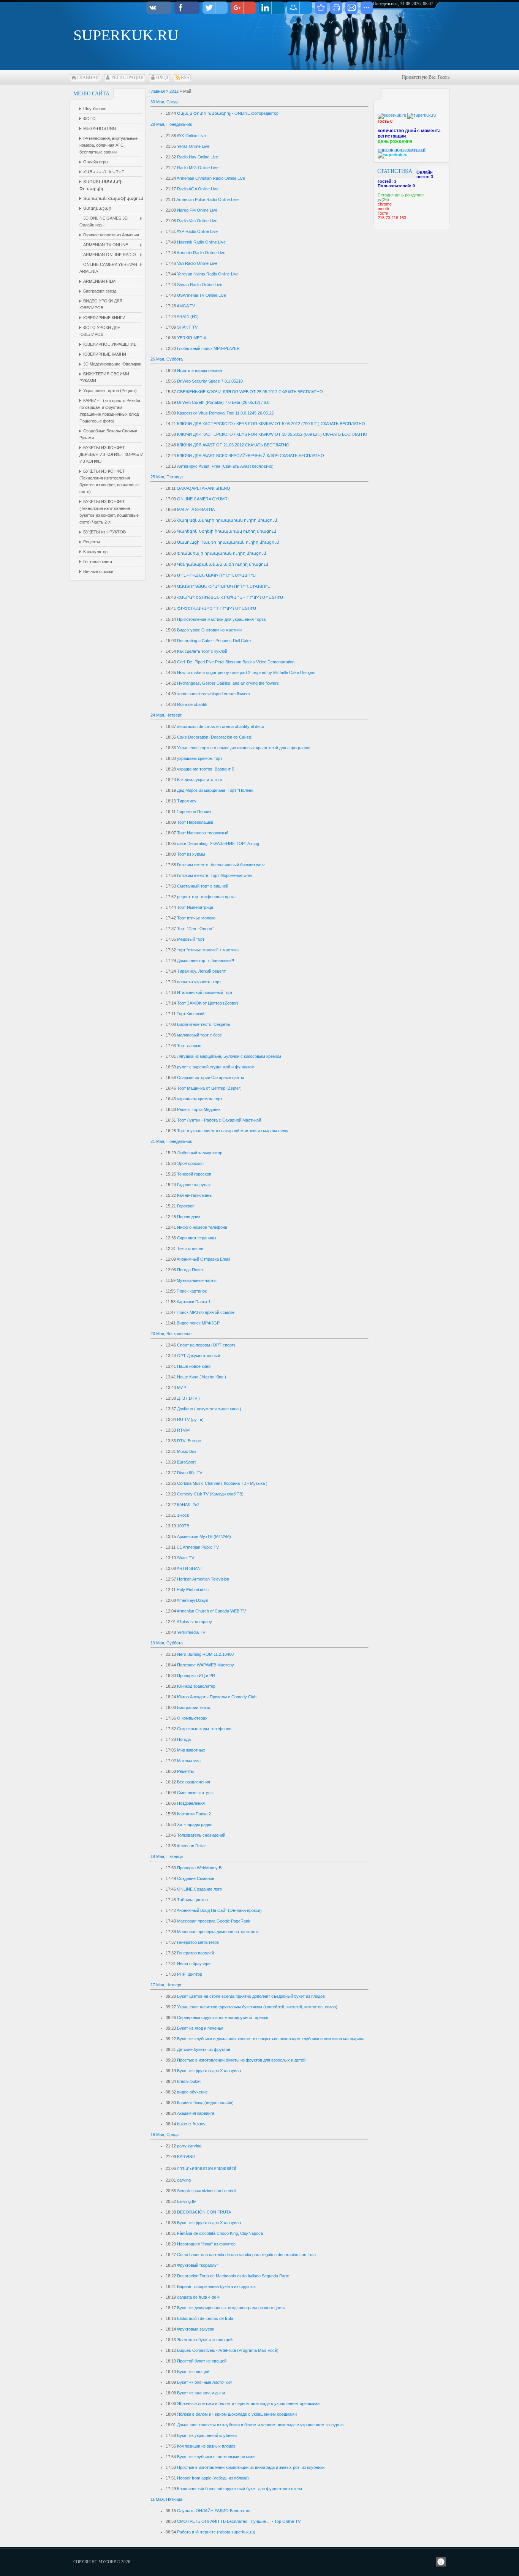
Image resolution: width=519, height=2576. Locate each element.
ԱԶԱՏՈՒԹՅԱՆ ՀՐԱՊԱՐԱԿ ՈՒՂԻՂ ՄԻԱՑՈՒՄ (224, 586)
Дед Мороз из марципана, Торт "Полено (215, 790)
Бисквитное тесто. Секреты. (204, 1024)
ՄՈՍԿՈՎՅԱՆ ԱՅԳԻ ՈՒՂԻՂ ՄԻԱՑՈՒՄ (217, 575)
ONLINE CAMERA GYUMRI (203, 499)
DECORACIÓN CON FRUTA (204, 2212)
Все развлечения (194, 1782)
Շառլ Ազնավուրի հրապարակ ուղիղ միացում (227, 520)
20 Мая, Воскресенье (171, 1334)
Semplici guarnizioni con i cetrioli (206, 2191)
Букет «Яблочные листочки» (205, 2382)
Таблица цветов (192, 1900)
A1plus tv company (194, 1622)
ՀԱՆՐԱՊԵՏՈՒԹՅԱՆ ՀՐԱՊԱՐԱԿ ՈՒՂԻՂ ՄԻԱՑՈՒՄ (230, 597)
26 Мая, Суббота (167, 359)
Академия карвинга (196, 2113)
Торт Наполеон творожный (203, 833)
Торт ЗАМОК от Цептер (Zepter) (208, 1003)
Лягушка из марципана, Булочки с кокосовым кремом (229, 1056)
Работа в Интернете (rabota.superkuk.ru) (216, 2532)
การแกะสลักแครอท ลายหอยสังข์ (207, 2168)
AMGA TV (186, 306)
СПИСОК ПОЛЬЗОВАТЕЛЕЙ (402, 150)
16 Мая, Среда (165, 2135)
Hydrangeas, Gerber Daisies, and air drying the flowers (228, 683)
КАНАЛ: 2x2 (188, 1505)
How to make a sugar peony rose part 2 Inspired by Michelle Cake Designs (246, 672)
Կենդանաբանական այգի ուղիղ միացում (223, 564)
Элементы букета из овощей (205, 2340)
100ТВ (183, 1526)
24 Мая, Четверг (166, 715)
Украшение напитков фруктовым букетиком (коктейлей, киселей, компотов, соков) (257, 2007)
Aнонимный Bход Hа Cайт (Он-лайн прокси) (219, 1910)
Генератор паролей (195, 1953)
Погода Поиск (190, 1270)
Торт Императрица (195, 907)
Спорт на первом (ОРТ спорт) (206, 1345)
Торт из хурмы (191, 854)
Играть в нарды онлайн (199, 370)
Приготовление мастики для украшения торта (221, 619)
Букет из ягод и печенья (200, 2028)
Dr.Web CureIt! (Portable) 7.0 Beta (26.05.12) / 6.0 (223, 402)
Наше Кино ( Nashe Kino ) (202, 1377)
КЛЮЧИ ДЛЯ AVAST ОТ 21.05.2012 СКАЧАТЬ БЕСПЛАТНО (233, 445)
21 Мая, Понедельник (171, 1141)
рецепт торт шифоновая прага (206, 897)
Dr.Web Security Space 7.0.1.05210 (210, 381)
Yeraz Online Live (193, 146)
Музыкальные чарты (197, 1280)
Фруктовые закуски (196, 2329)
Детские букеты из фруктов (204, 2049)
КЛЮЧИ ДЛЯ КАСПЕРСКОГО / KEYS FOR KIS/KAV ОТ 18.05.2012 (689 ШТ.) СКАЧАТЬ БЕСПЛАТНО (272, 434)
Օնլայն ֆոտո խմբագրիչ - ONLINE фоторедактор (228, 113)
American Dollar (191, 1846)
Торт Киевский (191, 1014)
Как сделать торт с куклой (202, 651)
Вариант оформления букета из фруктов (216, 2286)
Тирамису (187, 801)
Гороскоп (186, 1206)
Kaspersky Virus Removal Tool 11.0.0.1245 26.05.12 (225, 413)
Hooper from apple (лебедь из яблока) (213, 2478)
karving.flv (187, 2201)
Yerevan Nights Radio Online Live (208, 274)
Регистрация (127, 78)
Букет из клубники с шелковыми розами (216, 2457)
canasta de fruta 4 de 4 (198, 2297)
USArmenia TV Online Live (202, 295)
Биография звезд (194, 1707)
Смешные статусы (195, 1793)
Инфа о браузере (194, 1964)
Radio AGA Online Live (198, 189)
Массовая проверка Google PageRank (214, 1921)
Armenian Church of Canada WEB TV (211, 1611)
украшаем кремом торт (200, 758)
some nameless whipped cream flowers (214, 694)
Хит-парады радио (195, 1824)
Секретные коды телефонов (204, 1729)
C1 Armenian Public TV (198, 1547)
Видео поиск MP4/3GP (198, 1323)
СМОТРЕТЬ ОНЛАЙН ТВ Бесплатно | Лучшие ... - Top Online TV (239, 2521)
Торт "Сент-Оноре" (195, 929)
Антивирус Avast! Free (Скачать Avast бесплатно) (225, 466)
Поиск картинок (192, 1291)
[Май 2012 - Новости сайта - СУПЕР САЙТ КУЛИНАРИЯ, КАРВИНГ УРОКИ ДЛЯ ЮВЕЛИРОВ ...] (321, 8)
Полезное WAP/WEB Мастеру (206, 1665)
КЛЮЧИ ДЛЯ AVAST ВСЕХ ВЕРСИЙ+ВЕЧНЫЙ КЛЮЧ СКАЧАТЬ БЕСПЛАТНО (251, 456)
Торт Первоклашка (195, 822)
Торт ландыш (190, 1046)
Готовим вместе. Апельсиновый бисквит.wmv (221, 865)
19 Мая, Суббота (167, 1643)
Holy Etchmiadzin (193, 1590)
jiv (380, 199)
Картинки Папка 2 (194, 1814)
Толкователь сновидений (201, 1835)
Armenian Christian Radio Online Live (211, 178)
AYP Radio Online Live (197, 231)
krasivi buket (189, 2081)
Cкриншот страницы (197, 1238)
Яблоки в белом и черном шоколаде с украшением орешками (237, 2414)
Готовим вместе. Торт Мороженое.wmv (215, 875)
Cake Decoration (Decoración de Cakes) (215, 737)
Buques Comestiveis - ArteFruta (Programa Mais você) (228, 2350)
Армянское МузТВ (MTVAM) (204, 1536)
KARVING (186, 2157)
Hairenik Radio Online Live (201, 242)
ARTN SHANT (190, 1568)
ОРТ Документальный (199, 1356)
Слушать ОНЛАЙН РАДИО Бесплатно (214, 2511)
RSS (185, 78)
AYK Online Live (191, 136)
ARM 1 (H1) (188, 316)
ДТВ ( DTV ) (188, 1398)
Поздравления (191, 1803)
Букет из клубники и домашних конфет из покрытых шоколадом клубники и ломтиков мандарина (271, 2039)
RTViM (183, 1430)
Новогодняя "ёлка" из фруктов (206, 2244)
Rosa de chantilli (192, 704)
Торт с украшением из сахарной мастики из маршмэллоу (233, 1131)
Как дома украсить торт (200, 780)
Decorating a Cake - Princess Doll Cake (214, 641)
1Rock (183, 1515)
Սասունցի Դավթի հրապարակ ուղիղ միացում (228, 542)
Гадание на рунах (194, 1185)
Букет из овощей (193, 2372)
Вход (162, 78)
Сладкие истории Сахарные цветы (210, 1078)
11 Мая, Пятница (166, 2499)
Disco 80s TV (190, 1473)
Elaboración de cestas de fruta (205, 2318)
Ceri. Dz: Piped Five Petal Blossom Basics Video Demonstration (236, 662)
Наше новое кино (194, 1366)
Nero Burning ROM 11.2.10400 (205, 1654)
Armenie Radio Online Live (201, 253)
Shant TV (186, 1558)
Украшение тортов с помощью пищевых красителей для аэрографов (244, 748)
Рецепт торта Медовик (199, 1109)
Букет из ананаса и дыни (201, 2393)
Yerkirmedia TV (191, 1632)
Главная (88, 78)
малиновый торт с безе (199, 1035)
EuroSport (186, 1462)
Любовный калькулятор (200, 1153)
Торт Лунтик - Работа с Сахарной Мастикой (219, 1120)
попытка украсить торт (199, 982)
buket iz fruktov (191, 2124)
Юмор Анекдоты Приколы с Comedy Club (217, 1697)
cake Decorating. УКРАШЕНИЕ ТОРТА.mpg (218, 843)
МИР (182, 1388)
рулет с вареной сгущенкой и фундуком (216, 1067)
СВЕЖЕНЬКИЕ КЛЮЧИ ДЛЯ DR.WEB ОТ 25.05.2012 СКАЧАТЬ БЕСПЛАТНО (250, 392)
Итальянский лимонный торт (205, 992)
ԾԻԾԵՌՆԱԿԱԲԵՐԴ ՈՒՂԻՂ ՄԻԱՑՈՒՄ (217, 608)
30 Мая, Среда (165, 102)
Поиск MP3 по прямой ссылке (206, 1312)
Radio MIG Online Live (198, 168)
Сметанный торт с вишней (203, 886)
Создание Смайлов (196, 1878)
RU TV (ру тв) (190, 1419)
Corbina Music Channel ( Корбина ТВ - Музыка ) (222, 1483)
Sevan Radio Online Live (200, 285)
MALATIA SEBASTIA (196, 510)
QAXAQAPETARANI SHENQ (203, 488)
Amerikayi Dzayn (192, 1600)
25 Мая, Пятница (167, 477)
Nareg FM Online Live (197, 210)
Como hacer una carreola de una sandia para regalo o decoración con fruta (246, 2255)
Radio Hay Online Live (198, 157)
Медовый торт (191, 939)
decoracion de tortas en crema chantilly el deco (221, 726)
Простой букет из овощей (202, 2361)
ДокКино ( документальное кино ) (209, 1409)
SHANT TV (187, 327)
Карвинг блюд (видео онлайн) (205, 2103)
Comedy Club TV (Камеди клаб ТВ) (210, 1494)
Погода (184, 1739)
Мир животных (191, 1750)
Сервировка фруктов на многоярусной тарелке (223, 2017)
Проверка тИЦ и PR (196, 1676)
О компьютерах (192, 1718)
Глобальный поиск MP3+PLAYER (208, 348)
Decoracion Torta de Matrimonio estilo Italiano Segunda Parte (233, 2276)
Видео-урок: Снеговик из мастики (209, 630)
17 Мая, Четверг (166, 1985)
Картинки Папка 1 (194, 1302)
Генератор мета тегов (198, 1942)
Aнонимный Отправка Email (203, 1259)
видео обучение (192, 2092)
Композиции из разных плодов (206, 2446)
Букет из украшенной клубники (207, 2435)
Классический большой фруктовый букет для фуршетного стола (240, 2489)
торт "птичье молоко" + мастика (208, 950)
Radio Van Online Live (197, 221)
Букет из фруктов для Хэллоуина (209, 2071)
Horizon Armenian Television (203, 1579)
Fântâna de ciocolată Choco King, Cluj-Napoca (220, 2233)
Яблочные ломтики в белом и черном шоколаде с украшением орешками (248, 2404)
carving (184, 2180)
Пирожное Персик (194, 812)
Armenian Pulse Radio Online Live (207, 199)
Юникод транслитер (196, 1686)
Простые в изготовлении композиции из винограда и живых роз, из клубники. (251, 2467)
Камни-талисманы (195, 1195)
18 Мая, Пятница (167, 1856)
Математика (189, 1761)
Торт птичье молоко (196, 918)
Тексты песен (190, 1248)
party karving (189, 2146)
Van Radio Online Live (197, 263)
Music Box (187, 1451)
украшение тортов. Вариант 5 (206, 769)
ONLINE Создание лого (199, 1889)
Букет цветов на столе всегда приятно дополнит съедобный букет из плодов (251, 1996)
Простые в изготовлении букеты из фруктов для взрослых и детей (241, 2060)
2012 (174, 91)
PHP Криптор (190, 1974)
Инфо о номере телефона (202, 1227)
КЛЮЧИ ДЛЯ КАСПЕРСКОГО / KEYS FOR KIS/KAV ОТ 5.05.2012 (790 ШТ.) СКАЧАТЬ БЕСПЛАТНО (271, 424)
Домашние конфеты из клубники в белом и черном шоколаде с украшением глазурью (260, 2425)
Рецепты (185, 1771)
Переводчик (189, 1217)
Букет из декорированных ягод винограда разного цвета (231, 2308)
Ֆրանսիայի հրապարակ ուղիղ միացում (222, 553)
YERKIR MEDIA (192, 338)
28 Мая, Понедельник (171, 124)
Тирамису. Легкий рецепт (201, 971)
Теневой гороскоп (194, 1174)
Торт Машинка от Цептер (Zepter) (209, 1088)
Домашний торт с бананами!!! (206, 960)
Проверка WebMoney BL (200, 1868)
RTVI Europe (189, 1441)
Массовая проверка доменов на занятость (218, 1932)
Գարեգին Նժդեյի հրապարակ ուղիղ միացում (227, 531)
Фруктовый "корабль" (198, 2265)
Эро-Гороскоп (190, 1163)
